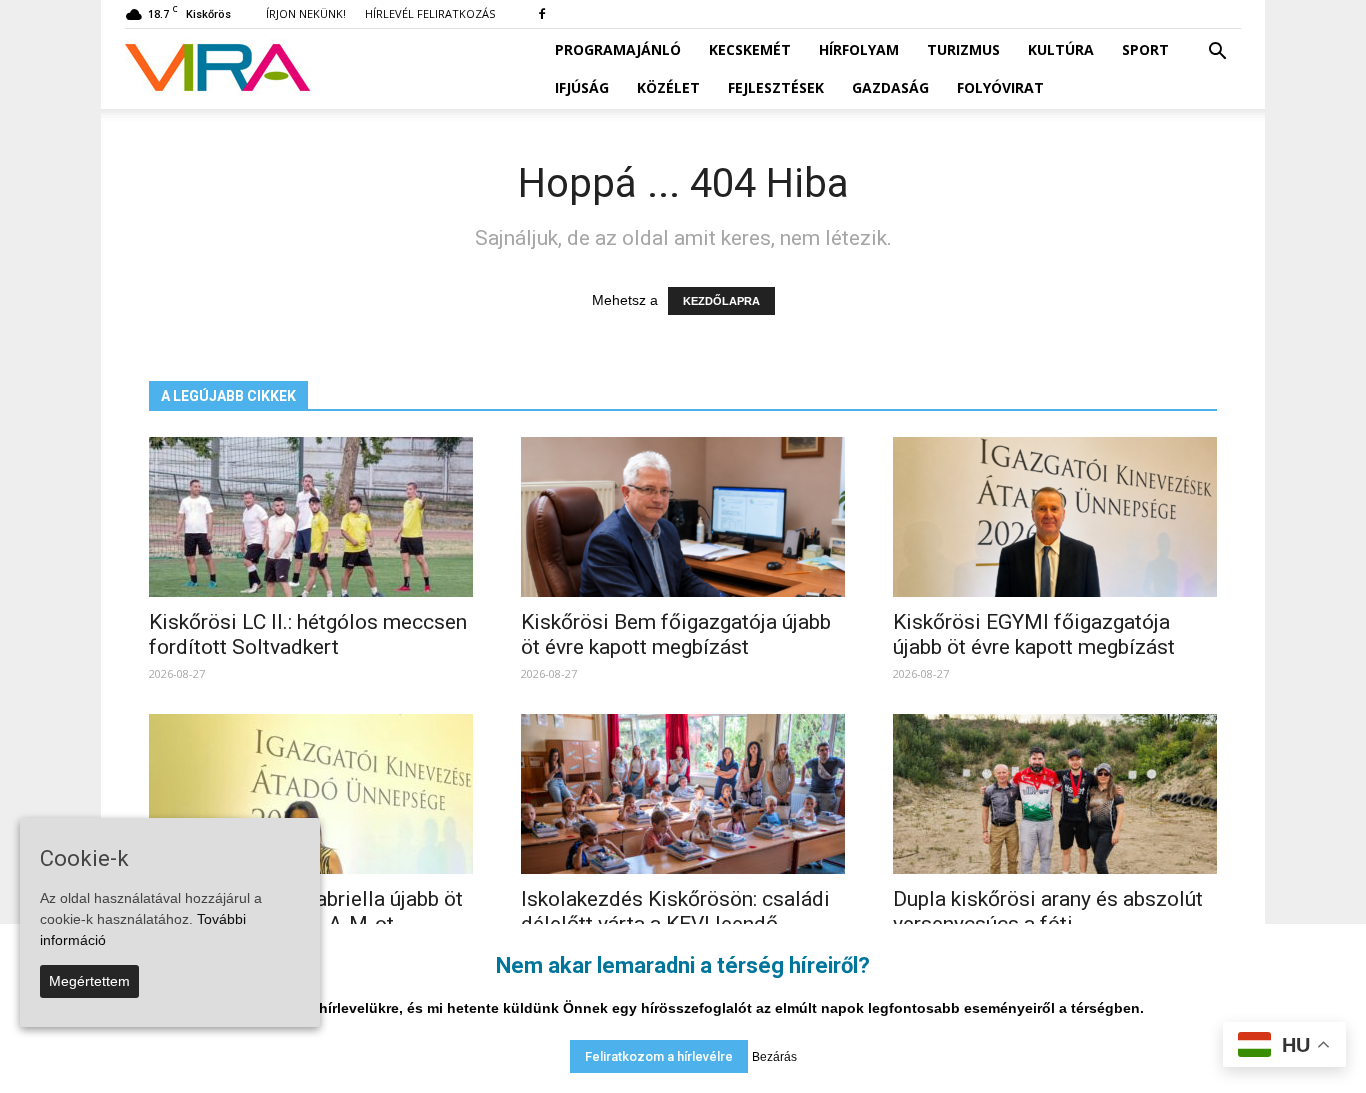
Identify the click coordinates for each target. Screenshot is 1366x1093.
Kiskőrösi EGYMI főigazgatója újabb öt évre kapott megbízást (1034, 634)
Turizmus (963, 49)
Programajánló (618, 49)
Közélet (668, 87)
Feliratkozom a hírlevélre (659, 1056)
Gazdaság (890, 87)
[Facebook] (542, 14)
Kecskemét (750, 49)
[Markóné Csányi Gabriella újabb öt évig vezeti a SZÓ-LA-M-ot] (311, 794)
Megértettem (89, 981)
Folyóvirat (1000, 87)
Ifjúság (582, 87)
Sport (1145, 49)
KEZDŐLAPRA (721, 301)
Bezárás (774, 1057)
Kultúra (1061, 49)
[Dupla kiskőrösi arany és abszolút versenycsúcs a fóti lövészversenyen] (1055, 794)
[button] (1217, 52)
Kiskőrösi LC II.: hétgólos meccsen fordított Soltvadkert (308, 634)
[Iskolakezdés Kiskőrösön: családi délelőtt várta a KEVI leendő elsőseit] (683, 794)
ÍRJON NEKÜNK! (306, 13)
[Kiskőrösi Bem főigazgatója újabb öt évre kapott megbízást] (683, 517)
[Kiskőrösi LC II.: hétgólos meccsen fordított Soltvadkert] (311, 517)
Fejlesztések (776, 87)
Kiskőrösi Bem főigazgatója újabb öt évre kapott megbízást (676, 634)
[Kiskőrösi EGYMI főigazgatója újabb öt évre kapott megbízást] (1055, 517)
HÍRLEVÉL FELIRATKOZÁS (430, 13)
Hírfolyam (859, 49)
